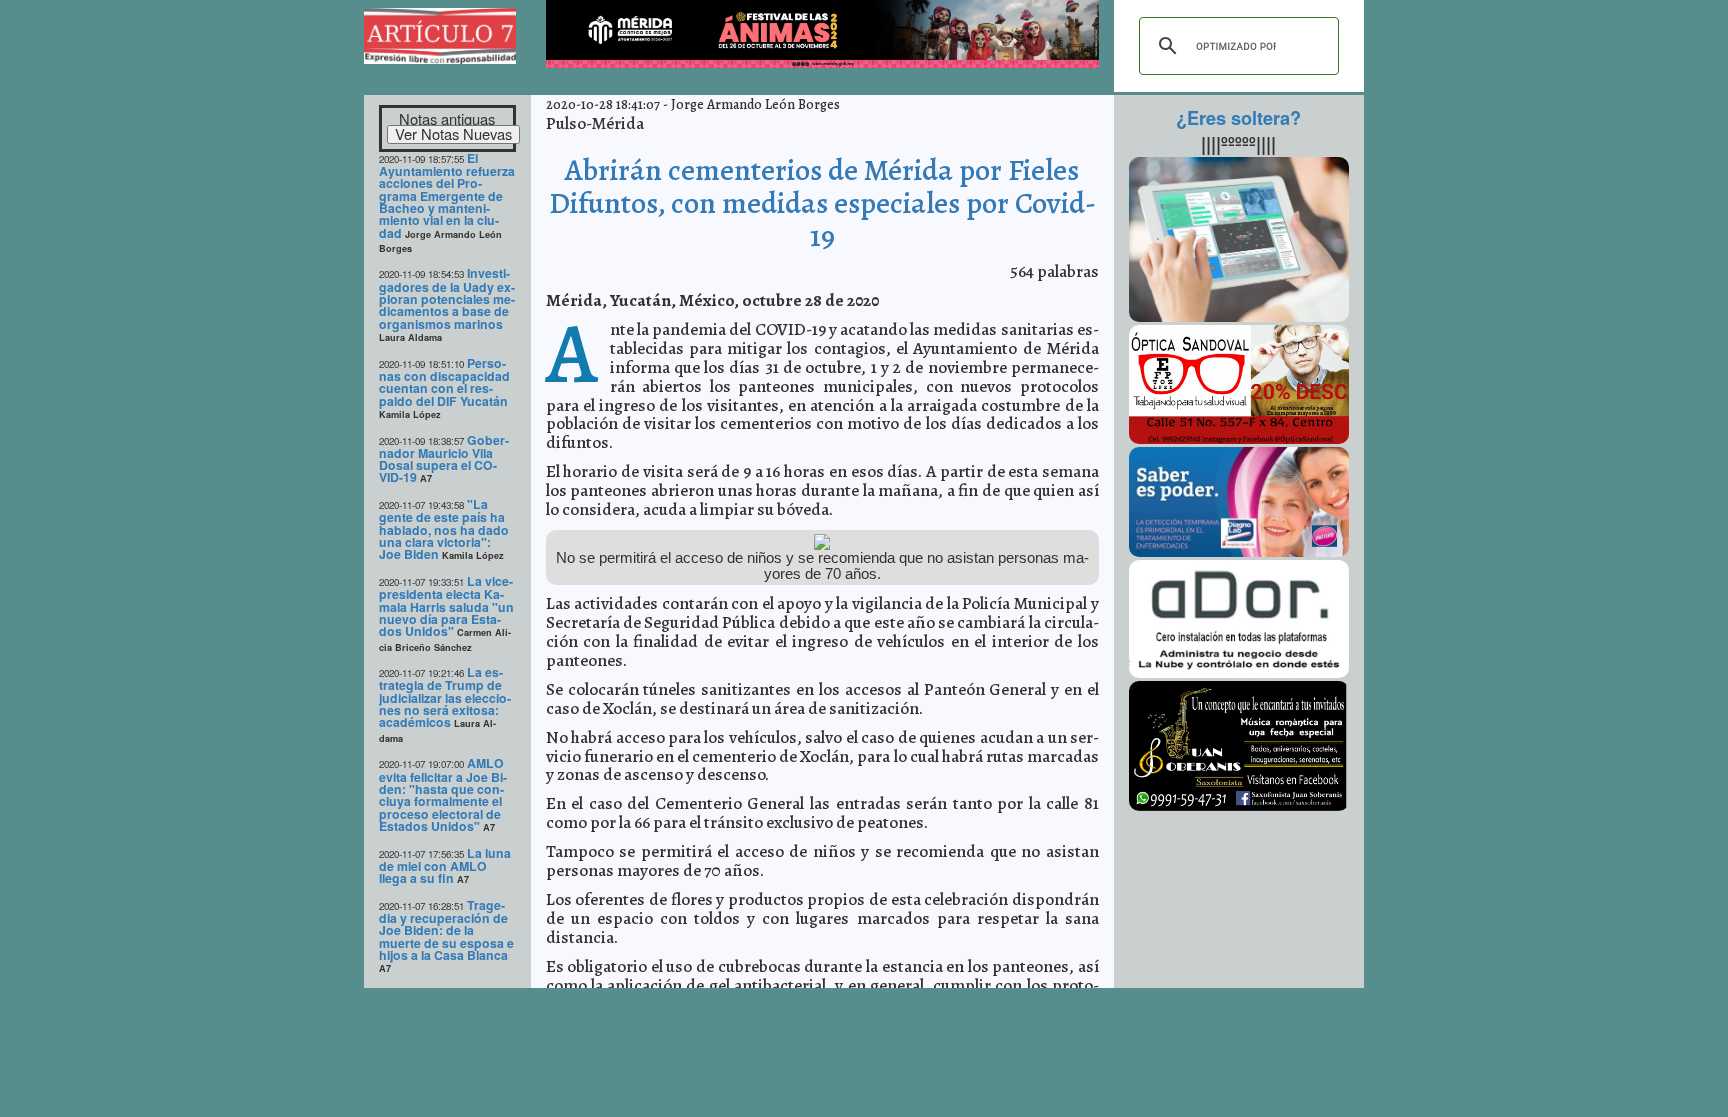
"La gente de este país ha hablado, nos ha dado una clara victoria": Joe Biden (444, 529)
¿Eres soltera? (1238, 118)
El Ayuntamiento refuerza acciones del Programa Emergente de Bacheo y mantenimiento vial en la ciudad (447, 195)
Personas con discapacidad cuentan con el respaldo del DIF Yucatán (444, 382)
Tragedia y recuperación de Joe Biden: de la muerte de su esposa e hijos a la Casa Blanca (446, 930)
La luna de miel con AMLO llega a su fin (445, 866)
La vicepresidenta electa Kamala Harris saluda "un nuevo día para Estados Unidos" (446, 606)
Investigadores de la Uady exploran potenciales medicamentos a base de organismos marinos (447, 298)
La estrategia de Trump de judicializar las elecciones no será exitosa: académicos (445, 697)
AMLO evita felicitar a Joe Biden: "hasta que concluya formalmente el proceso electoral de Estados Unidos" (443, 794)
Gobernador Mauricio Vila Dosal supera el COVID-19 (444, 459)
